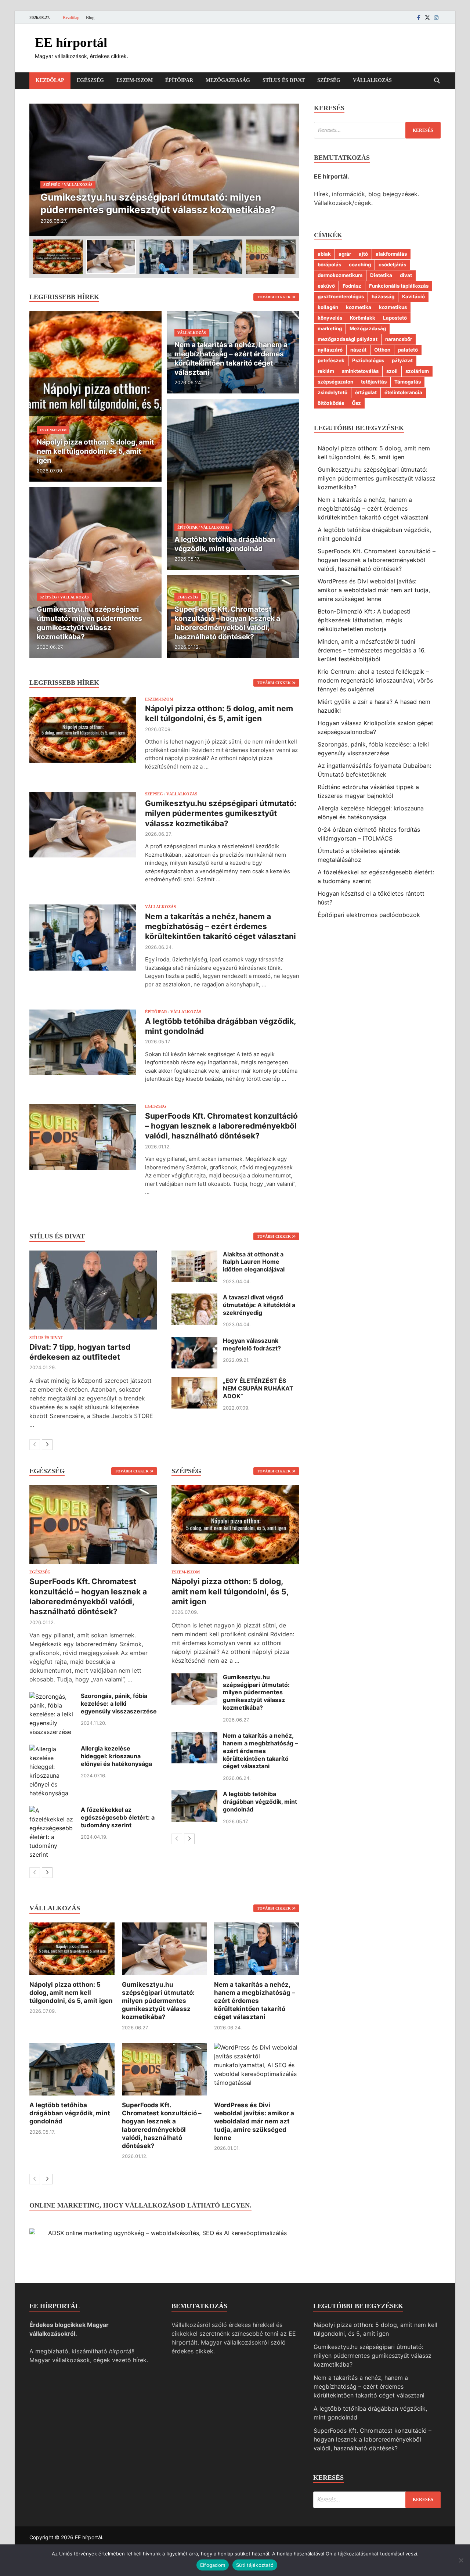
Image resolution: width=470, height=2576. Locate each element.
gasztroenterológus (341, 296)
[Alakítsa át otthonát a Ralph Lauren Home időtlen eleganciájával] (194, 1255)
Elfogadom (213, 2565)
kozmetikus (393, 307)
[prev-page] (35, 1445)
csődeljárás (392, 265)
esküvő (326, 286)
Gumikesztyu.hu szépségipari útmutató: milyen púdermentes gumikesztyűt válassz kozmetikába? (221, 813)
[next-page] (47, 1445)
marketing (330, 328)
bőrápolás (329, 265)
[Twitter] (427, 17)
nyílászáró (330, 350)
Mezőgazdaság (228, 80)
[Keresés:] (377, 130)
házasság (383, 296)
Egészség (90, 80)
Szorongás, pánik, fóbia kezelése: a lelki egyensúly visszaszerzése (119, 1703)
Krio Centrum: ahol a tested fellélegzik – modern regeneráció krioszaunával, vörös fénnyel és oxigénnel (375, 680)
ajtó (363, 254)
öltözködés (331, 403)
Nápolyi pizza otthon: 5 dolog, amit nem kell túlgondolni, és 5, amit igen (230, 1591)
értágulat (366, 392)
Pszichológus (368, 360)
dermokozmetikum (340, 275)
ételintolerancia (403, 392)
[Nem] (461, 2560)
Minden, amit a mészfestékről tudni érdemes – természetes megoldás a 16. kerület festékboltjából (372, 650)
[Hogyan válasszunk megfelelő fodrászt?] (194, 1341)
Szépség (329, 80)
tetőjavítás (374, 382)
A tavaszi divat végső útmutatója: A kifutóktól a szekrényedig (259, 1305)
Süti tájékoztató (255, 2565)
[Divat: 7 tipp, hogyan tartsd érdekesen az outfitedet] (93, 1290)
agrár (345, 254)
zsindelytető (332, 392)
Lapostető (395, 318)
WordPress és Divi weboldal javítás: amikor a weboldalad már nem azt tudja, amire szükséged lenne (254, 2121)
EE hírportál (71, 43)
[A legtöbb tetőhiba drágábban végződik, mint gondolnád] (233, 484)
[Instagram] (436, 17)
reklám (326, 371)
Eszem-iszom (135, 80)
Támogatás (408, 382)
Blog (90, 18)
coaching (360, 265)
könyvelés (330, 318)
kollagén (328, 307)
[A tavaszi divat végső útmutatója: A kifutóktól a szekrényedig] (194, 1298)
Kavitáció (413, 296)
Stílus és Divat (284, 80)
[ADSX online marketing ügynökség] (164, 2233)
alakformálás (391, 254)
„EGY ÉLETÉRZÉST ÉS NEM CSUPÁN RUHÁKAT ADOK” (258, 1388)
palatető (408, 350)
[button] (288, 170)
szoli (392, 371)
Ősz (356, 403)
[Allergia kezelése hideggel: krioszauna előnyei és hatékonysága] (52, 1749)
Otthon (382, 350)
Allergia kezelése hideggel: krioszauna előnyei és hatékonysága (116, 1756)
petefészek (331, 360)
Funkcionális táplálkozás (399, 286)
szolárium (417, 371)
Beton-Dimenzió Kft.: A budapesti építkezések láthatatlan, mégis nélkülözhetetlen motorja (364, 620)
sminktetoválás (360, 371)
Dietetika (381, 275)
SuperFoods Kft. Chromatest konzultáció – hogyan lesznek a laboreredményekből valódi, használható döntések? (221, 1126)
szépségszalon (335, 382)
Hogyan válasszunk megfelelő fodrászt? (252, 1344)
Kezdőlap (71, 18)
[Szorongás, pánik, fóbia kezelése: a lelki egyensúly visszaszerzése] (52, 1697)
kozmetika (359, 307)
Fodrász (352, 286)
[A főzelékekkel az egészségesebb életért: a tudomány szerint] (52, 1810)
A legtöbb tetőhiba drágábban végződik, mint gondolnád (260, 1802)
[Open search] (437, 81)
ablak (324, 254)
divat (406, 275)
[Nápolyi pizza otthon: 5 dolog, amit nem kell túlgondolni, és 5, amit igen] (95, 396)
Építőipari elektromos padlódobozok (369, 915)
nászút (358, 350)
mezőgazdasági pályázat (348, 339)
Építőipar (179, 80)
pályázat (402, 360)
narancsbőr (399, 339)
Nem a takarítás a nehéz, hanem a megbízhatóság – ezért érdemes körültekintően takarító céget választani (220, 927)
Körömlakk (363, 318)
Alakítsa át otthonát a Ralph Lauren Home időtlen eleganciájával (254, 1262)
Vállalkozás (372, 80)
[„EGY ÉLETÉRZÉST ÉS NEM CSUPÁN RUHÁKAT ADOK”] (194, 1381)
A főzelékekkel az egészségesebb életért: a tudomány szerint (118, 1817)
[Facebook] (419, 17)
